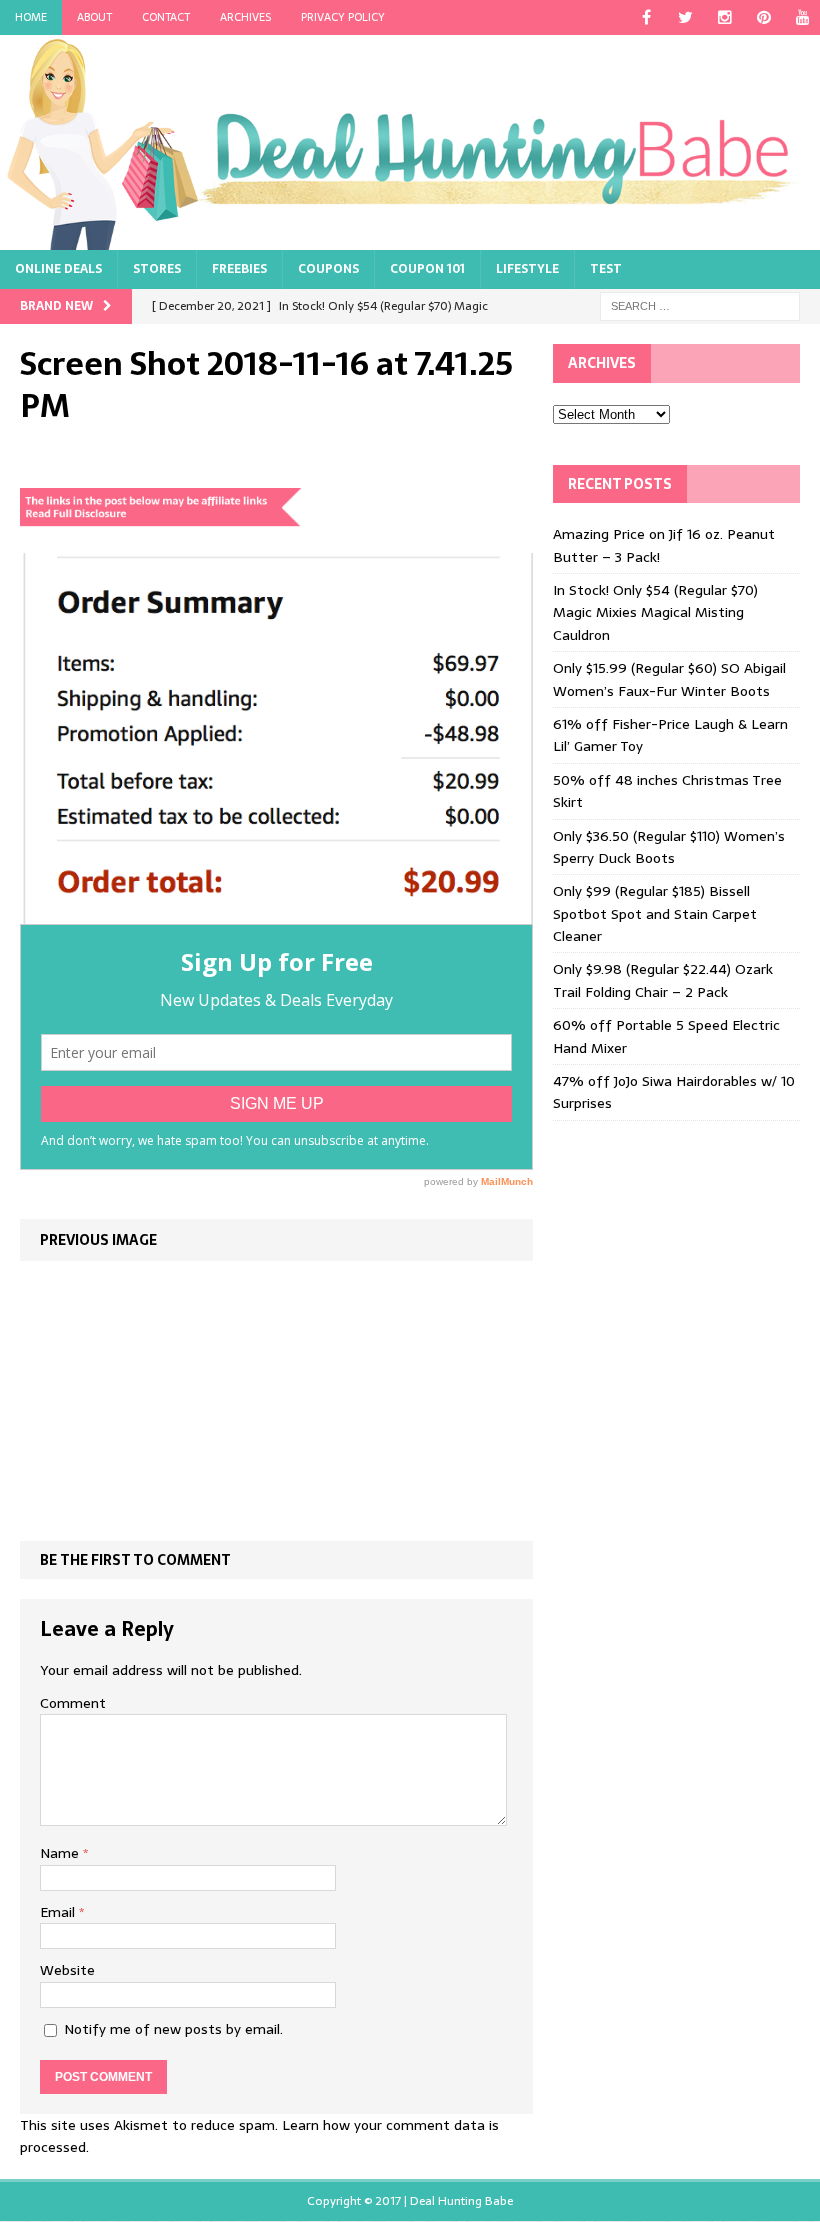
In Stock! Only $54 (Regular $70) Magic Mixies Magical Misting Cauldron (655, 612)
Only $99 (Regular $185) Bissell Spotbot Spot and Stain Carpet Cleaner (655, 913)
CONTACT (166, 17)
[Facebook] (646, 17)
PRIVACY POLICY (343, 17)
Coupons (328, 269)
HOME (31, 17)
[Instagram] (724, 17)
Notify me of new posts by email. (173, 2029)
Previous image (98, 1240)
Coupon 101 (427, 269)
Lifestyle (527, 269)
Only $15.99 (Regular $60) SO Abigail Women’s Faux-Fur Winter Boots (669, 679)
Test (606, 269)
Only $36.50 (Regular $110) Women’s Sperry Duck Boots (669, 847)
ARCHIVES (245, 17)
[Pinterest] (763, 17)
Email (59, 1912)
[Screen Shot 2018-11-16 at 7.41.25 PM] (276, 913)
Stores (157, 269)
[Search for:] (700, 306)
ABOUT (94, 17)
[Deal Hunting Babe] (410, 142)
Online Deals (58, 269)
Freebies (239, 269)
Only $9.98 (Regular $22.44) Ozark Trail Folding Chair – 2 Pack (663, 980)
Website (67, 1970)
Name (61, 1853)
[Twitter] (685, 17)
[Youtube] (802, 17)
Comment (73, 1703)
